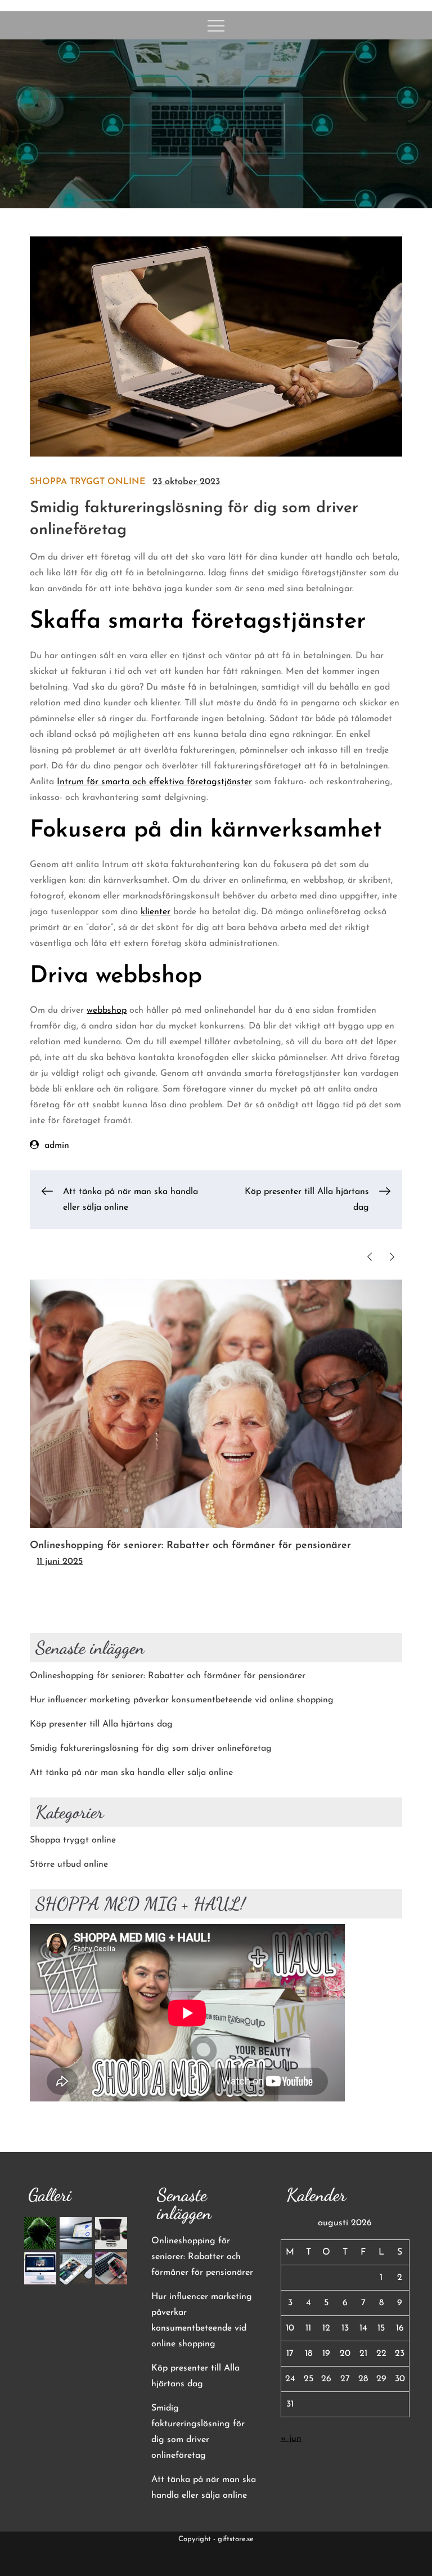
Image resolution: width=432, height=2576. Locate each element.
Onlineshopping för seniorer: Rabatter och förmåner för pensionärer (190, 1546)
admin (57, 1146)
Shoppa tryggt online (88, 482)
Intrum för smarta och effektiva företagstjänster (154, 782)
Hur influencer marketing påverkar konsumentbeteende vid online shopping (182, 1700)
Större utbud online (69, 1864)
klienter (156, 912)
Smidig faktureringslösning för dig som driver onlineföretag (151, 1748)
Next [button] (392, 1257)
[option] (216, 1425)
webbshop (107, 1010)
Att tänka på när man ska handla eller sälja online (131, 1773)
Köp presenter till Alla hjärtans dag (101, 1724)
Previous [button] (370, 1257)
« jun (291, 2439)
